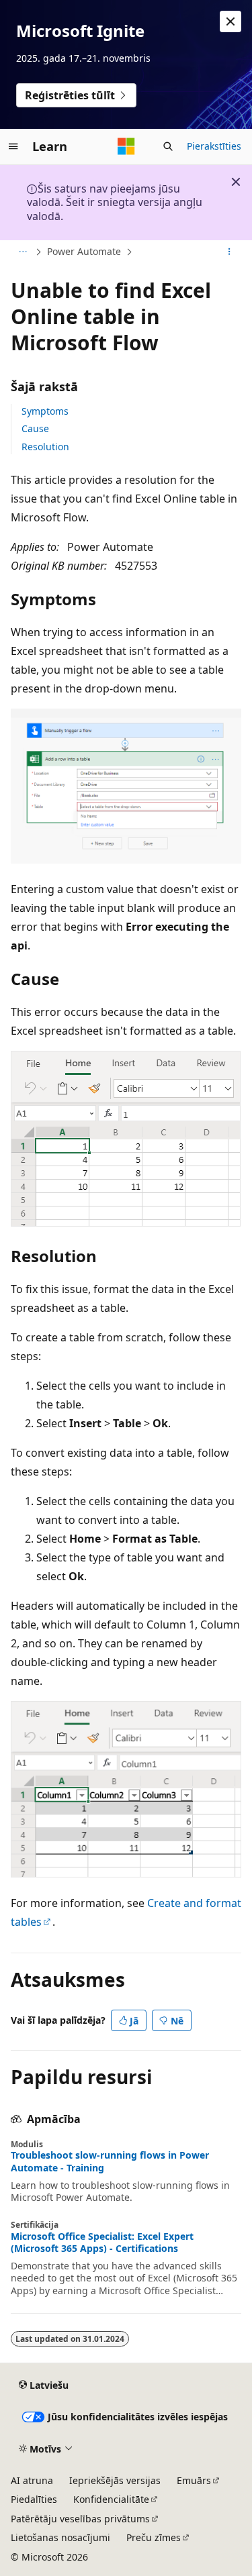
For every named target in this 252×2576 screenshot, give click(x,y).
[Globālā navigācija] (13, 146)
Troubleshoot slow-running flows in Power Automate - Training (110, 2161)
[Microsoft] (126, 146)
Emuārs (194, 2480)
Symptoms (45, 411)
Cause (35, 428)
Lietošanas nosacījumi (60, 2537)
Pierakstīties (214, 146)
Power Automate (84, 251)
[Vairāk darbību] (229, 252)
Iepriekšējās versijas (115, 2480)
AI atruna (32, 2480)
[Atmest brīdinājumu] (230, 21)
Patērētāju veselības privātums (80, 2519)
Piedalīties (34, 2499)
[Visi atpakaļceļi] (23, 252)
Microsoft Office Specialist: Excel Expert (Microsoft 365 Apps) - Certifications (102, 2243)
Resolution (45, 447)
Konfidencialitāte (111, 2499)
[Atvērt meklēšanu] (168, 146)
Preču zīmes (154, 2537)
